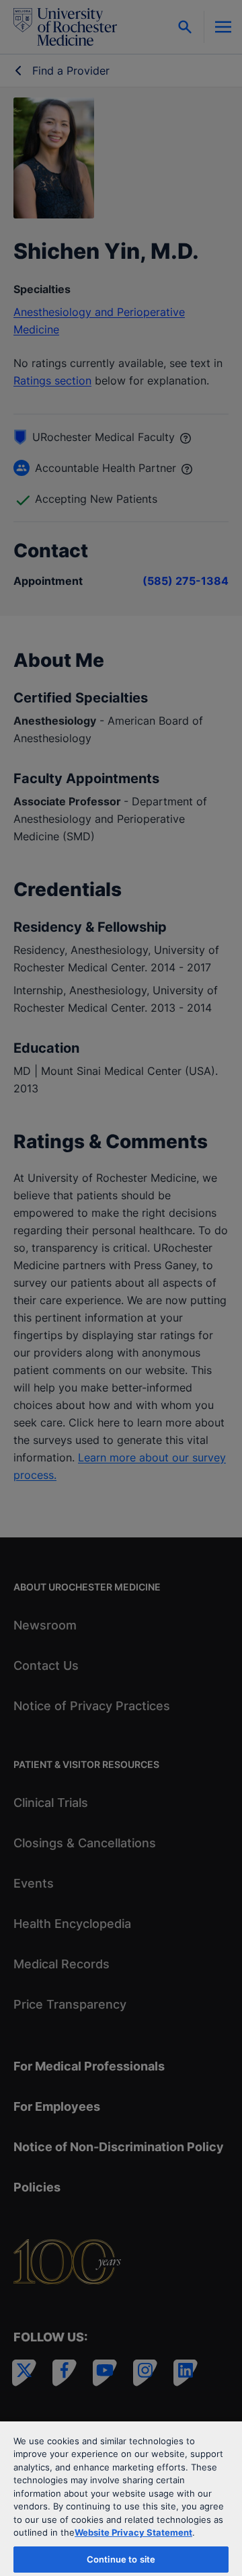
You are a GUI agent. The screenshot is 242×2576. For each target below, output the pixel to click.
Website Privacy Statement (133, 2532)
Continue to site (121, 2559)
